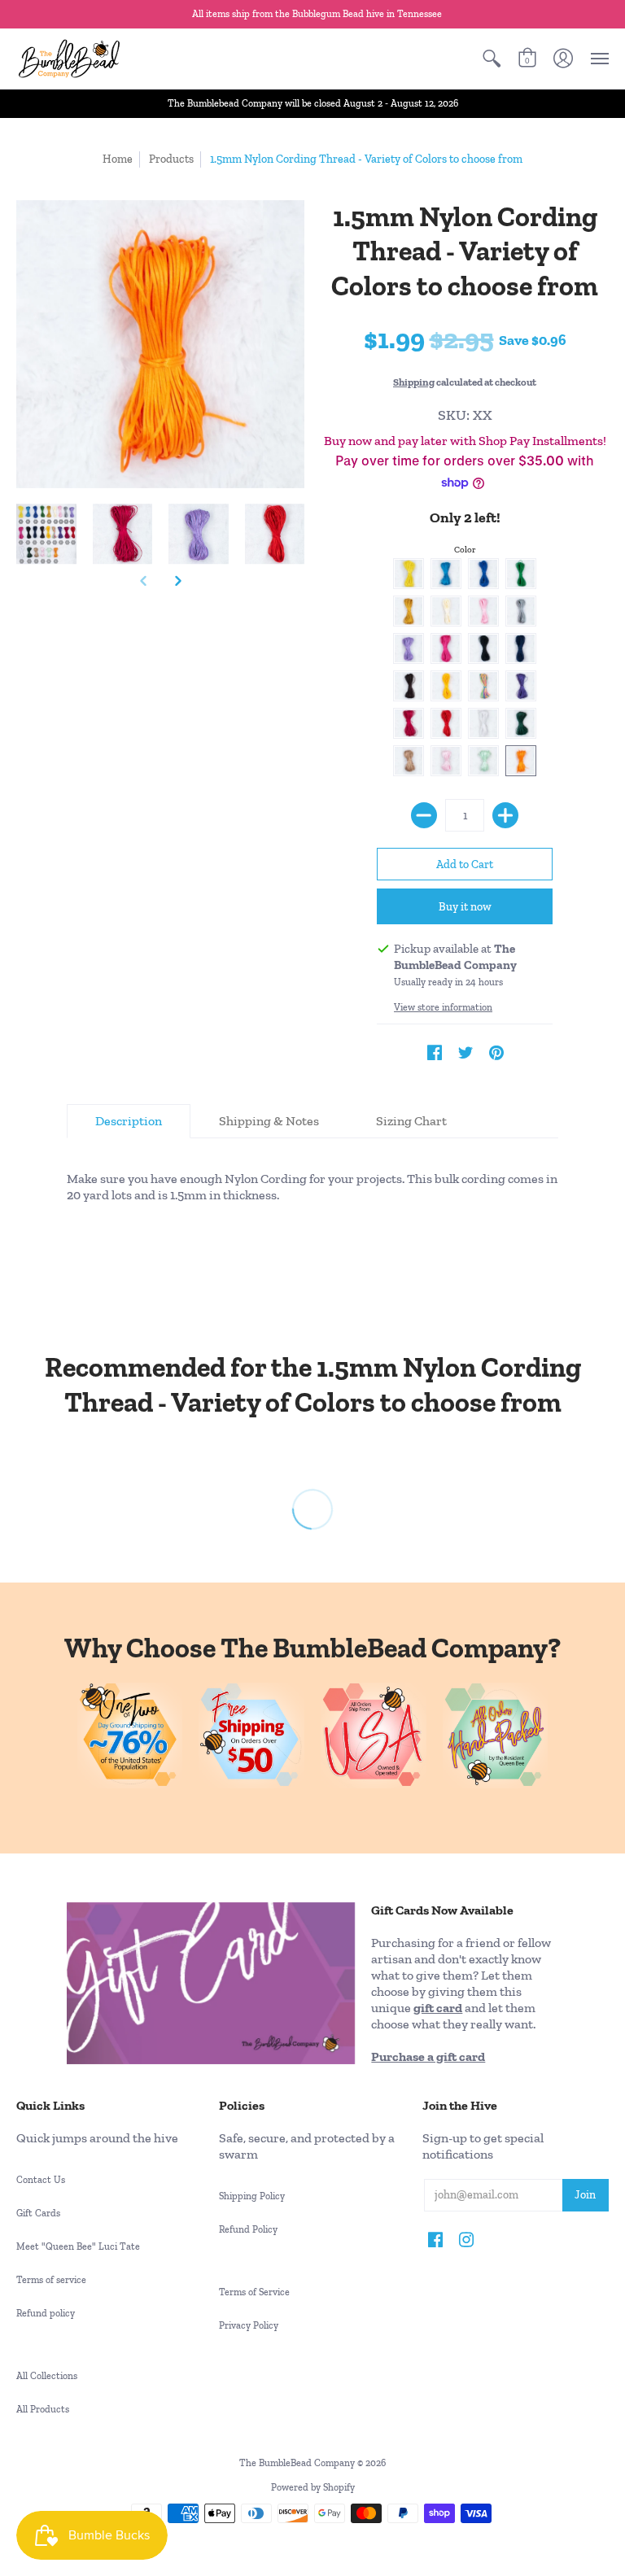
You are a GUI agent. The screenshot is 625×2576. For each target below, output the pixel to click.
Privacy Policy (249, 2325)
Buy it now (465, 907)
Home (118, 159)
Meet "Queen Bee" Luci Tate (78, 2246)
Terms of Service (254, 2292)
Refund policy (46, 2313)
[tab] (129, 1121)
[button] (492, 59)
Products (171, 159)
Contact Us (41, 2180)
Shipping (414, 382)
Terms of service (51, 2280)
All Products (43, 2409)
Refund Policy (248, 2229)
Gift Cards (38, 2213)
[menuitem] (492, 59)
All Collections (47, 2376)
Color (465, 550)
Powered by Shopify (313, 2487)
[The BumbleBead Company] (69, 59)
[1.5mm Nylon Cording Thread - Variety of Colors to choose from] (46, 535)
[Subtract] (424, 815)
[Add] (505, 815)
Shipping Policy (252, 2196)
